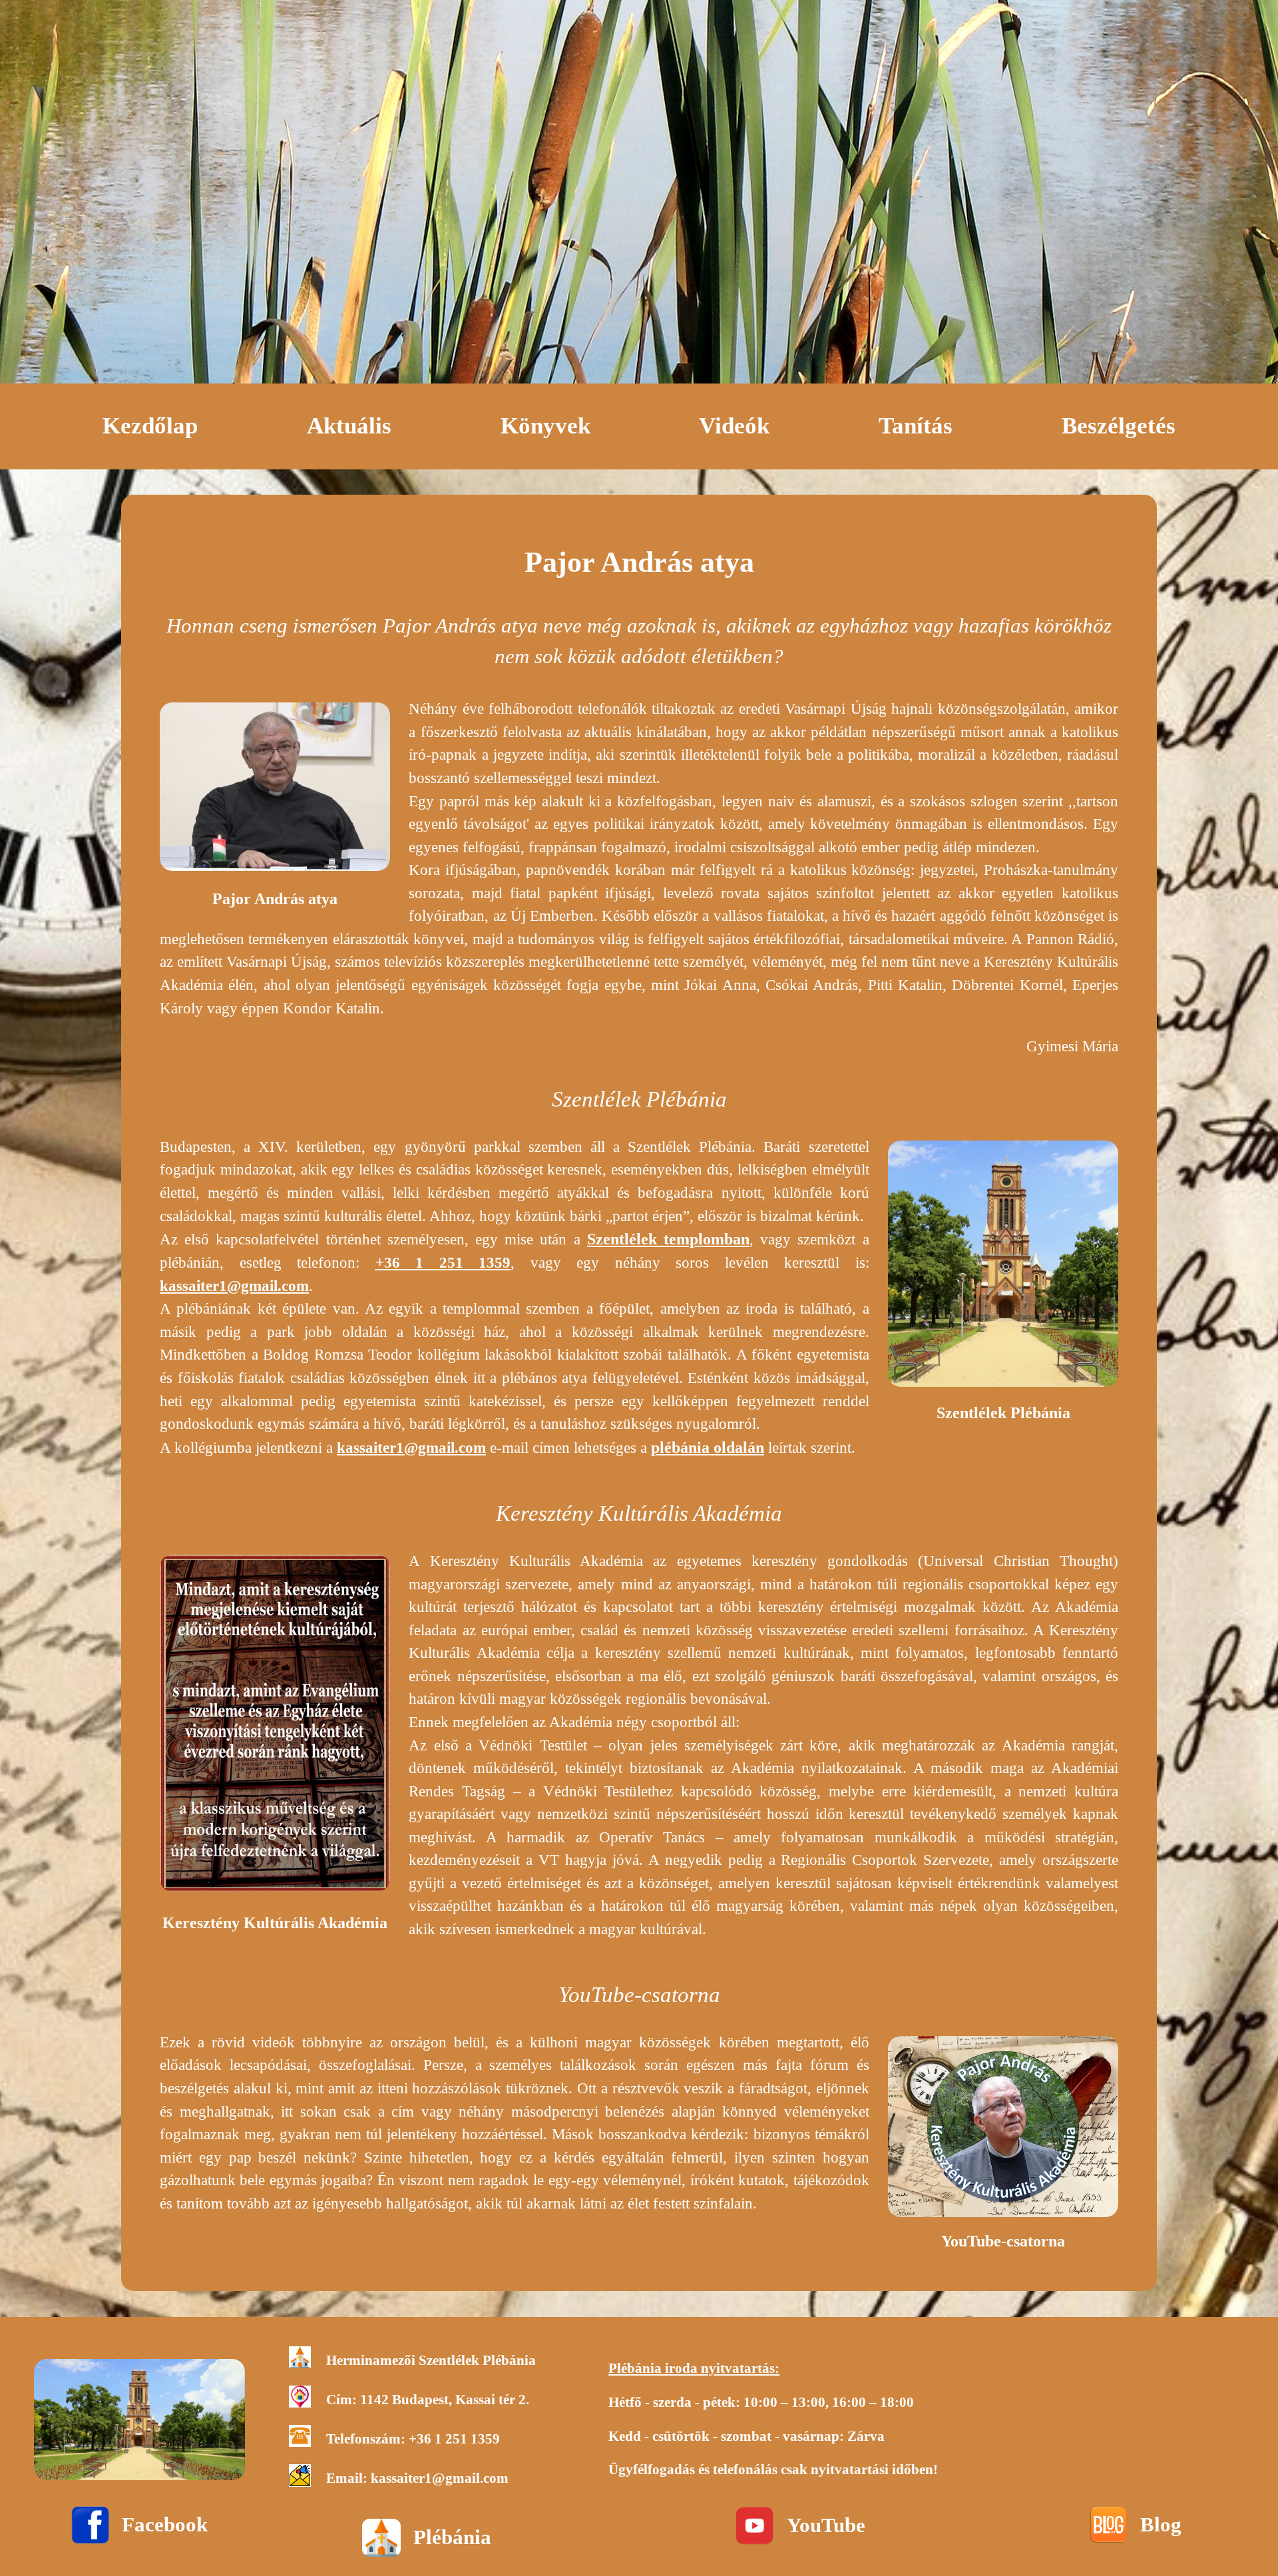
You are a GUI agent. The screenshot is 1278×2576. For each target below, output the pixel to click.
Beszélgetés (1119, 425)
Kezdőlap (150, 425)
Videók (734, 425)
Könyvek (545, 425)
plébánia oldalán (708, 1447)
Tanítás (916, 425)
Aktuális (349, 425)
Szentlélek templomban (668, 1239)
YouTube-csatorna (1003, 2241)
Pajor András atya (275, 899)
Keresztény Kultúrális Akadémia (275, 1923)
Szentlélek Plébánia (1003, 1413)
